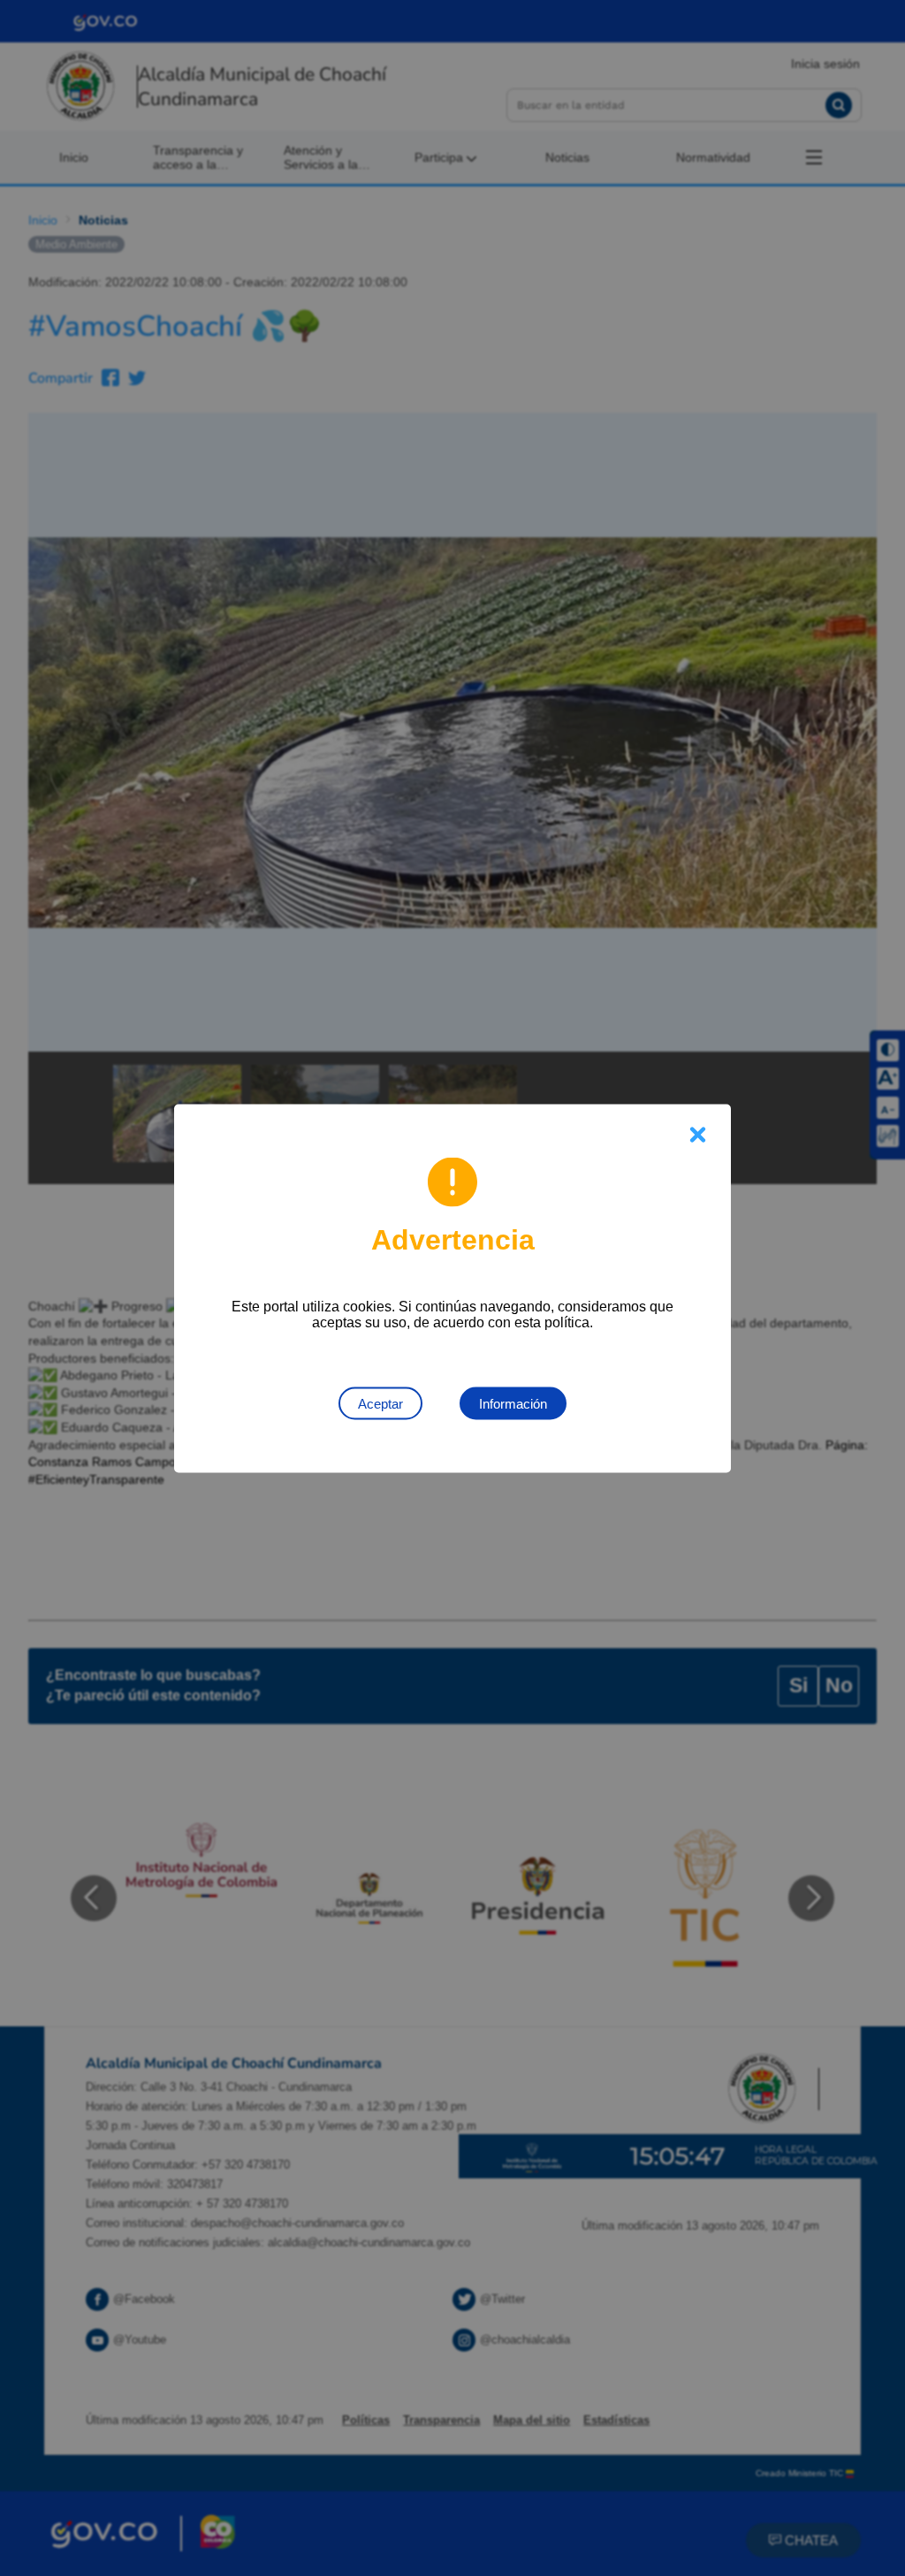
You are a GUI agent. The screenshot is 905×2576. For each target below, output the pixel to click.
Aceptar (380, 1403)
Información (513, 1403)
